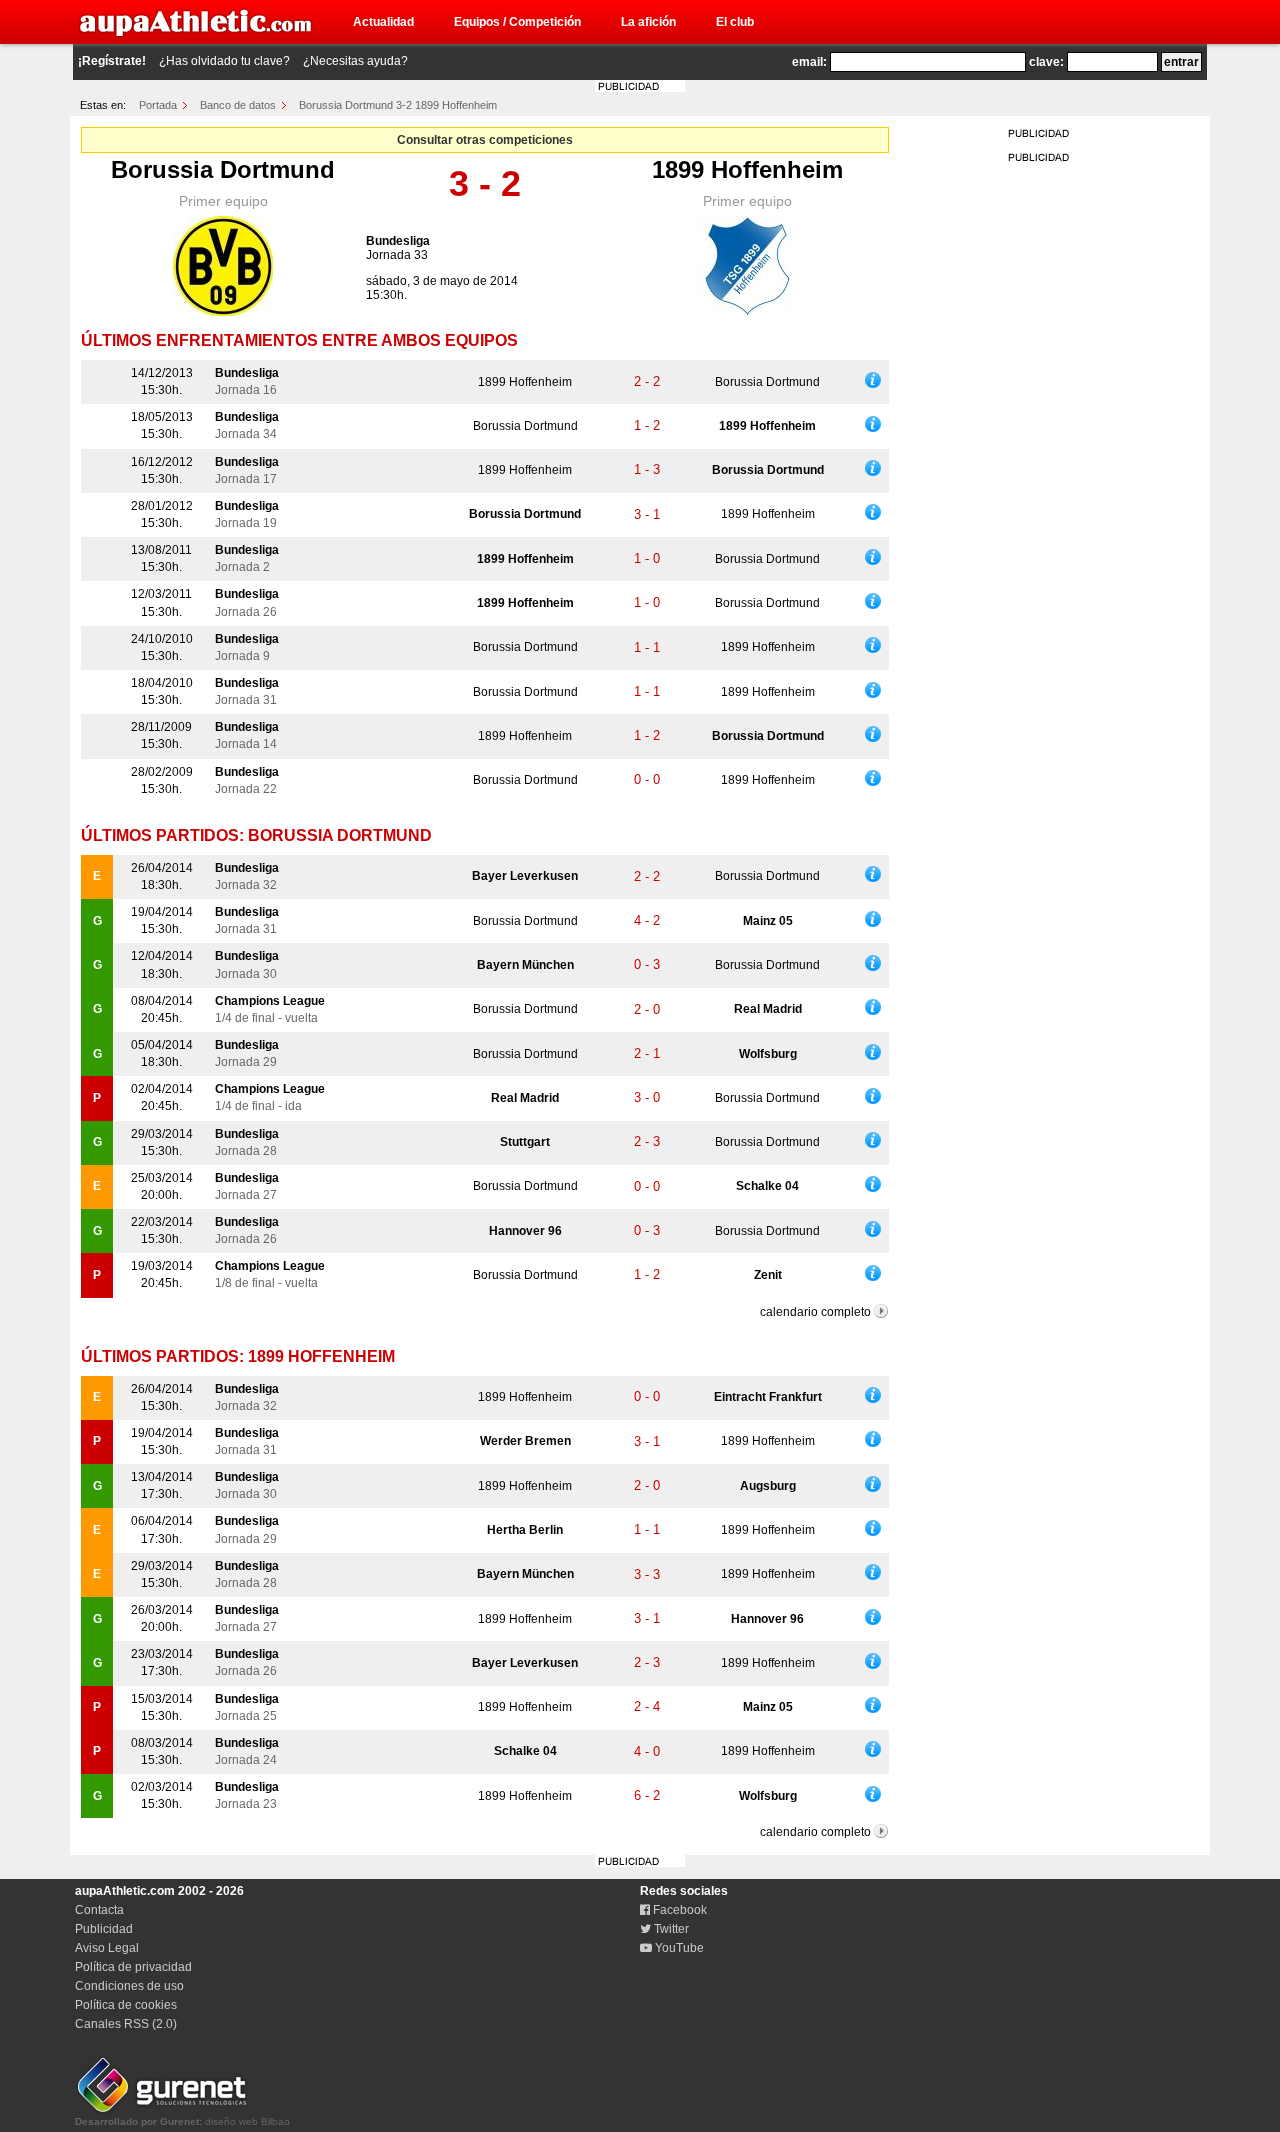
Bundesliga (398, 241)
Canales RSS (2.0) (126, 2024)
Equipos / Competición (517, 22)
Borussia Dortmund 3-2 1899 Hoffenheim (398, 105)
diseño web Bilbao (182, 2121)
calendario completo (815, 1312)
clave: (1046, 62)
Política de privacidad (133, 1967)
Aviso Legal (107, 1948)
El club (735, 22)
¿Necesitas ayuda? (355, 61)
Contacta (99, 1910)
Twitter (670, 1929)
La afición (648, 22)
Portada (158, 105)
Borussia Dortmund (223, 169)
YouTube (678, 1948)
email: (809, 62)
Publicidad (104, 1929)
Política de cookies (126, 2005)
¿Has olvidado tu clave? (224, 61)
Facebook (678, 1910)
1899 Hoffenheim (747, 169)
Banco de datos (238, 105)
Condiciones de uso (129, 1986)
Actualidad (383, 22)
